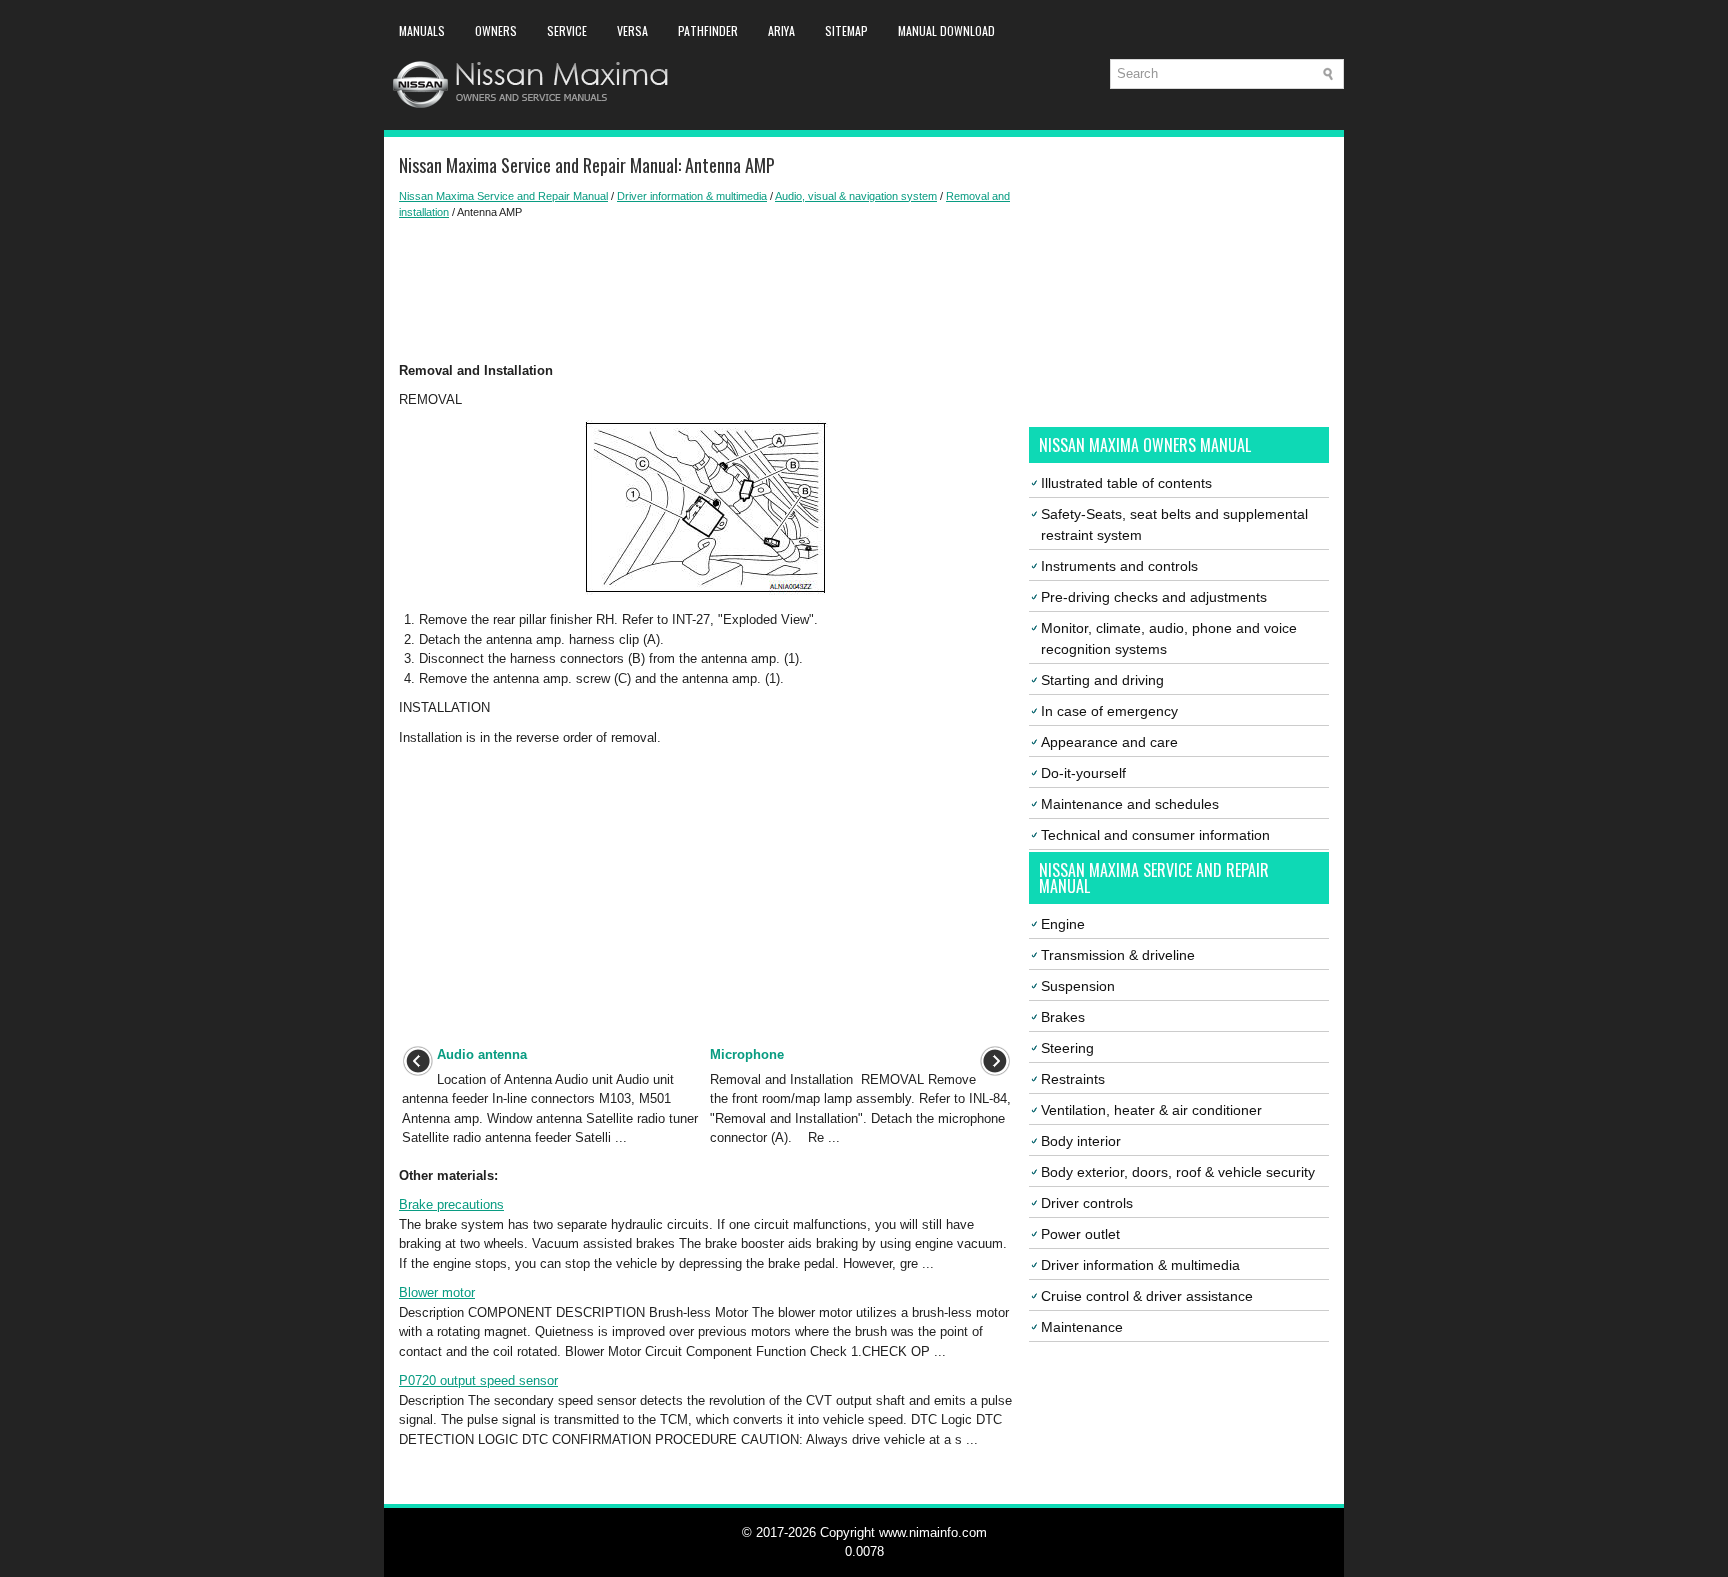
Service (567, 30)
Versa (632, 30)
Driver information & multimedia (692, 196)
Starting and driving (1102, 680)
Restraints (1073, 1079)
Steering (1067, 1048)
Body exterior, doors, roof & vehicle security (1178, 1172)
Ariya (781, 30)
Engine (1063, 924)
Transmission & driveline (1118, 955)
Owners (496, 30)
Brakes (1063, 1017)
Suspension (1078, 986)
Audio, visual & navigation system (856, 196)
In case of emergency (1109, 711)
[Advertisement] (706, 291)
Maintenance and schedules (1130, 804)
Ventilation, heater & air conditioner (1151, 1110)
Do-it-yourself (1083, 773)
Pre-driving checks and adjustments (1154, 597)
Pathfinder (708, 30)
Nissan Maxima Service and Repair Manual (503, 196)
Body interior (1081, 1141)
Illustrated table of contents (1126, 483)
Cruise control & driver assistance (1147, 1296)
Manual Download (946, 30)
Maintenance (1082, 1327)
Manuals (422, 30)
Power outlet (1080, 1234)
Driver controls (1087, 1203)
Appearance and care (1109, 742)
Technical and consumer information (1155, 835)
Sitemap (846, 30)
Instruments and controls (1119, 566)
